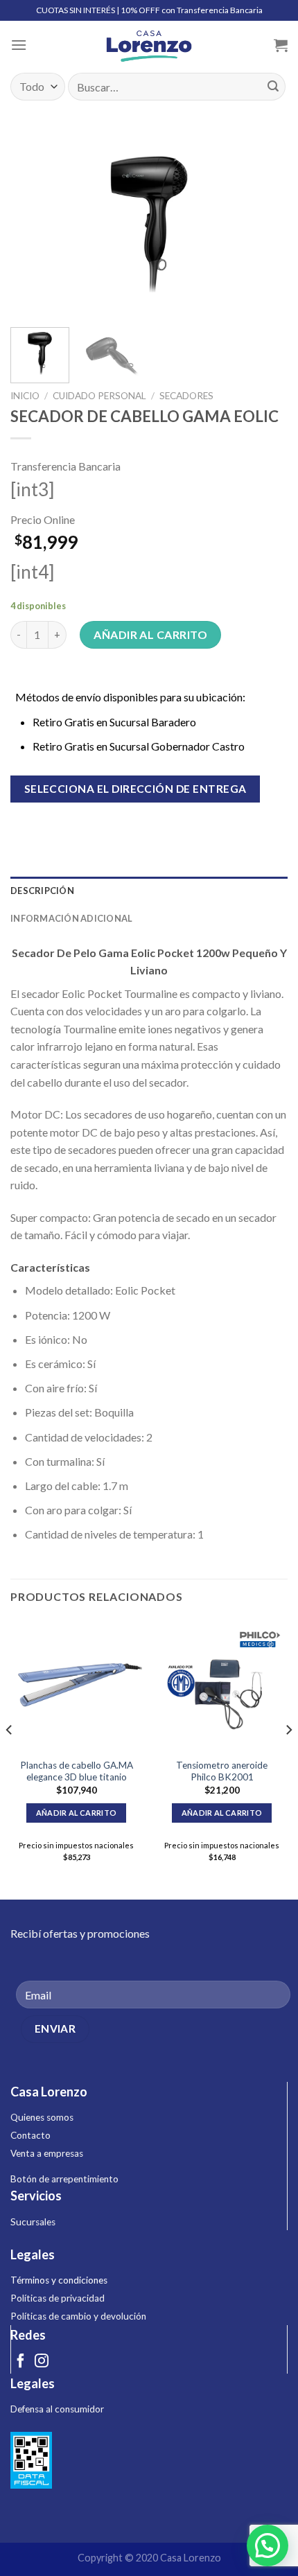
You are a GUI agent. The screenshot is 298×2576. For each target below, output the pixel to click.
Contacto (30, 2135)
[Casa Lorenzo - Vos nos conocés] (149, 45)
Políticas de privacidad (58, 2298)
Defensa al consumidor (57, 2409)
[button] (268, 2546)
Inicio (25, 396)
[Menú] (19, 45)
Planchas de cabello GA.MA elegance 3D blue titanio (77, 1771)
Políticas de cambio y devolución (78, 2316)
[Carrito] (281, 45)
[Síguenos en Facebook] (21, 2362)
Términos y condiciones (59, 2280)
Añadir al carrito (150, 634)
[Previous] (33, 224)
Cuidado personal (99, 396)
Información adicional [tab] (71, 918)
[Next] (265, 224)
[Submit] (273, 87)
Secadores (186, 396)
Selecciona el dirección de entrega (135, 789)
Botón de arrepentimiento (64, 2179)
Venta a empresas (47, 2153)
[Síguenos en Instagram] (42, 2362)
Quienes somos (42, 2117)
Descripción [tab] (42, 891)
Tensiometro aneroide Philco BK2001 (222, 1771)
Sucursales (33, 2222)
